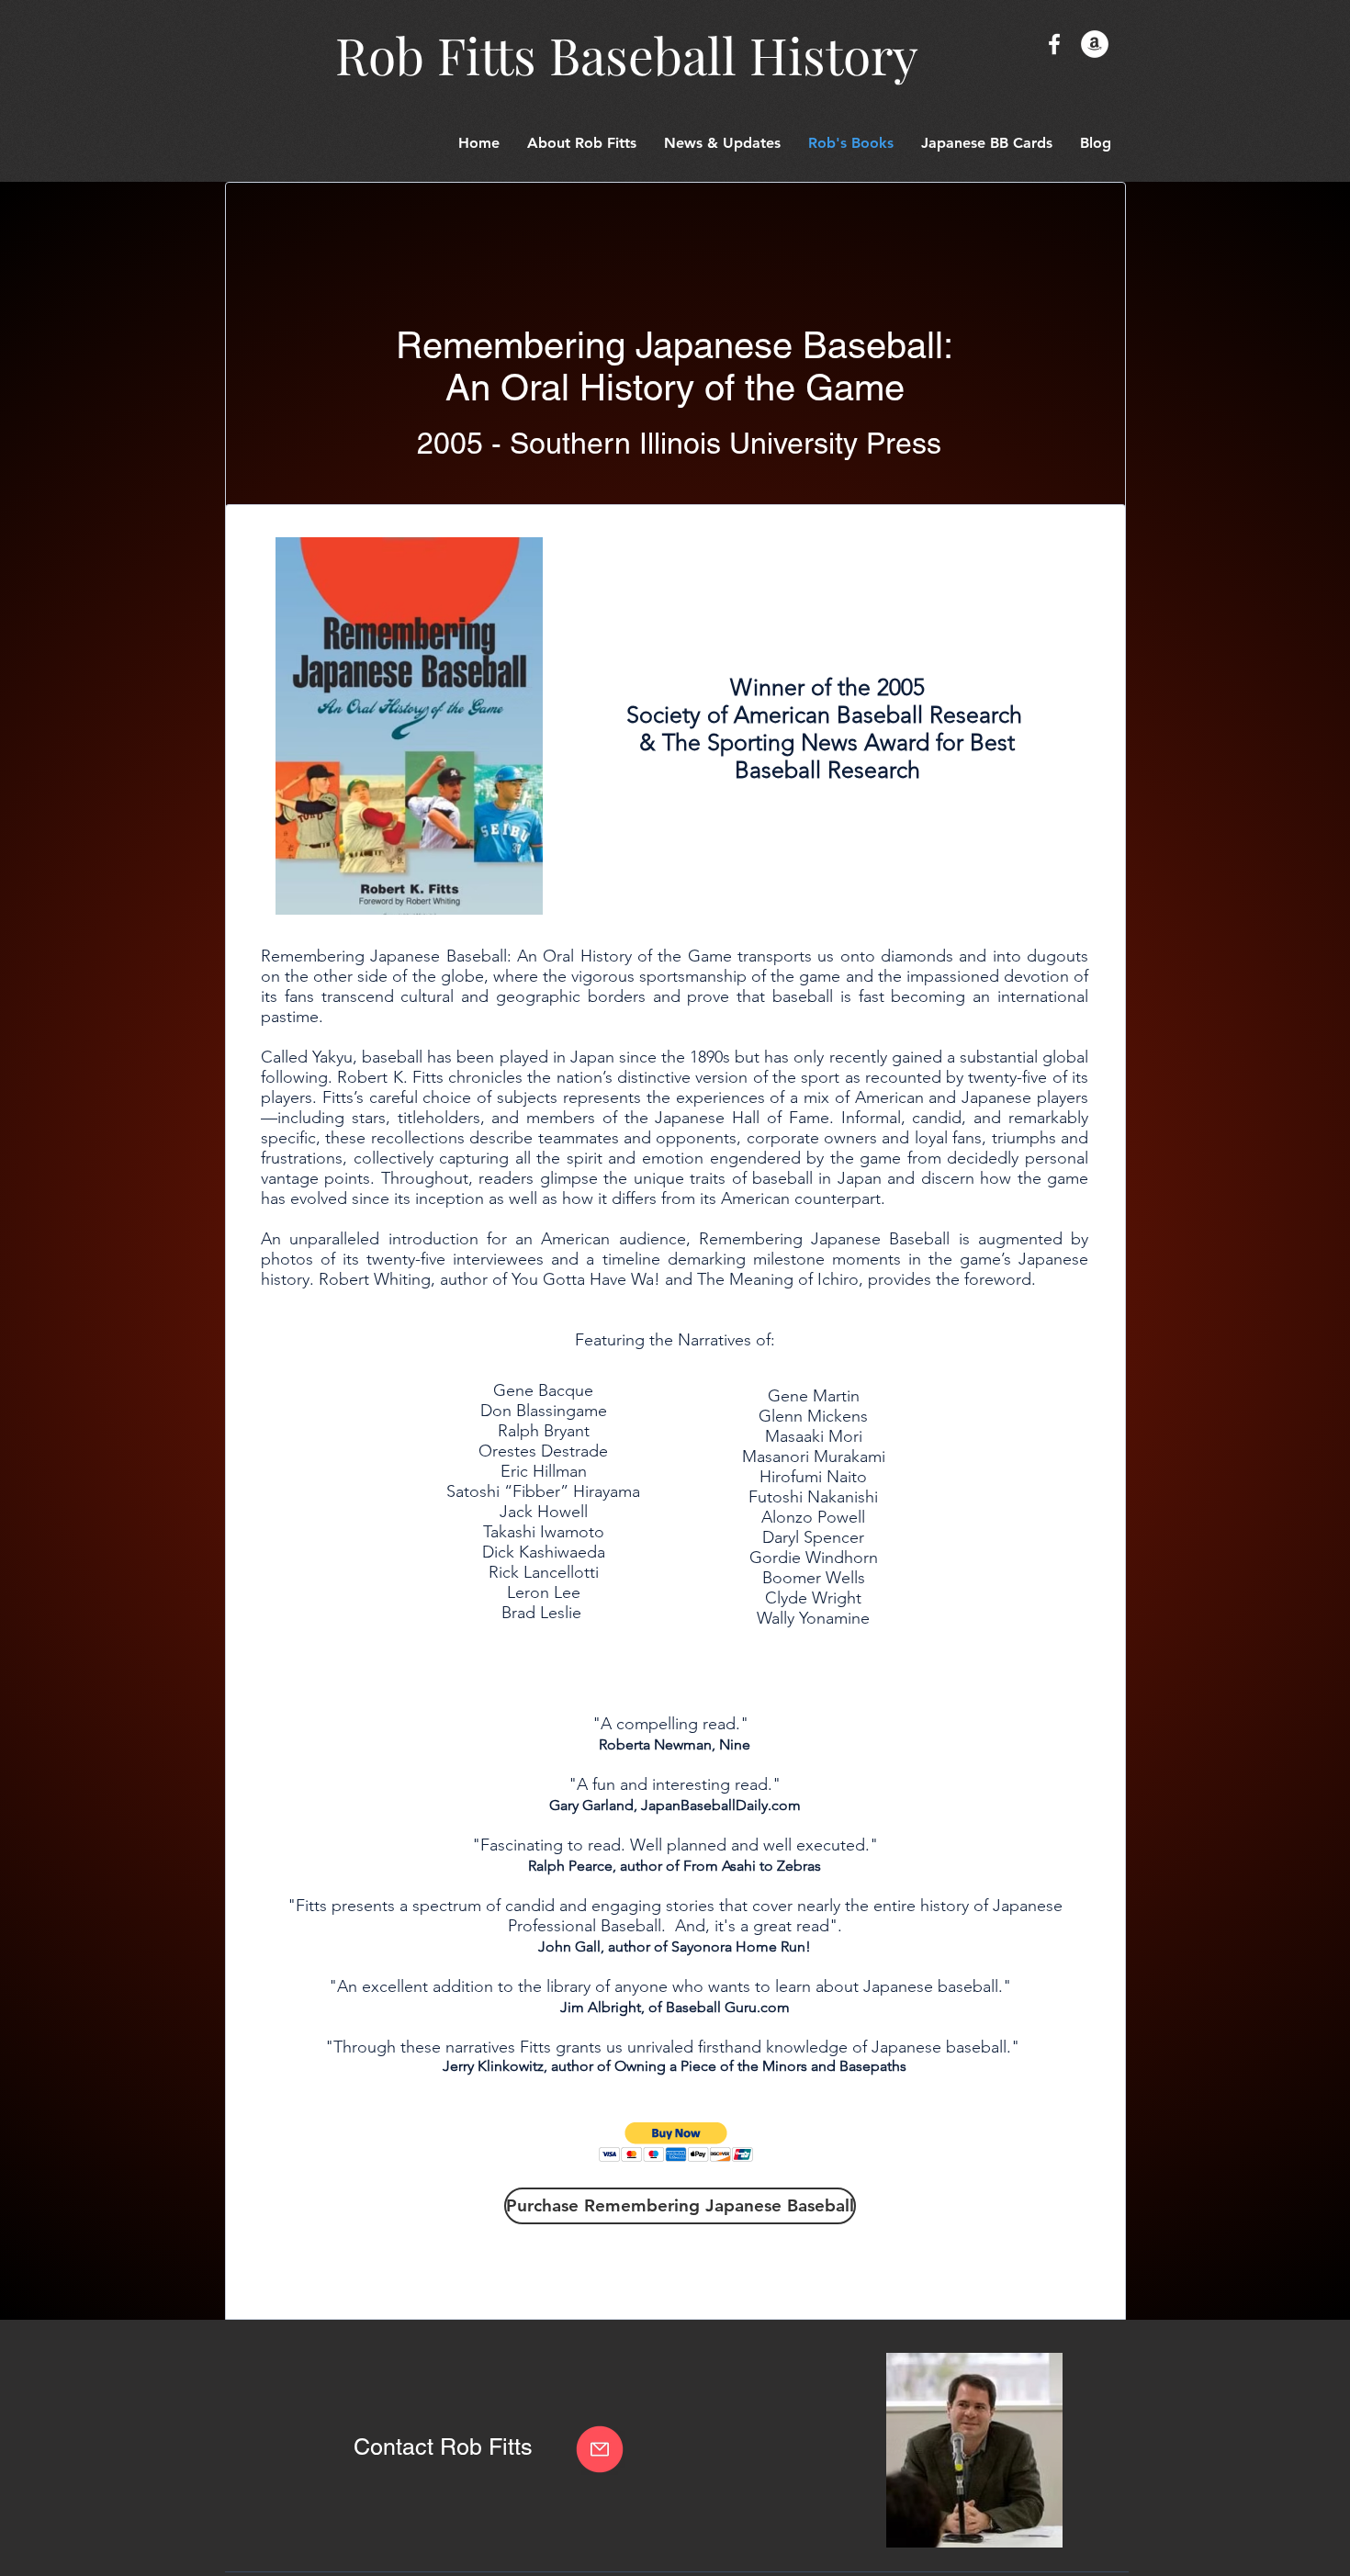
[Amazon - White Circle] (1095, 44)
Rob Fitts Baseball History (627, 54)
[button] (987, 143)
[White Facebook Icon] (1054, 44)
